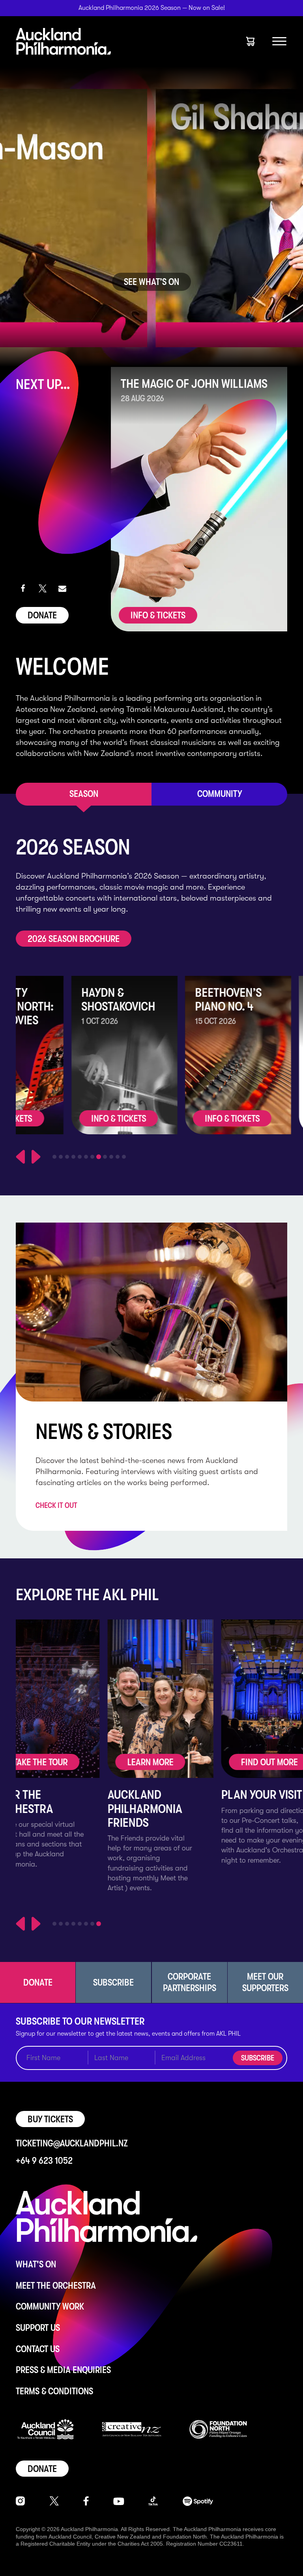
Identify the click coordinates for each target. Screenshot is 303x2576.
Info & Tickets (158, 615)
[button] (23, 588)
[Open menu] (279, 41)
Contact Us (38, 2349)
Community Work (50, 2306)
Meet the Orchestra (56, 2286)
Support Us (38, 2328)
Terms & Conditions (54, 2391)
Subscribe (258, 2058)
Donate (42, 615)
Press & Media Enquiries (63, 2370)
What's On (36, 2264)
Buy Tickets (50, 2119)
